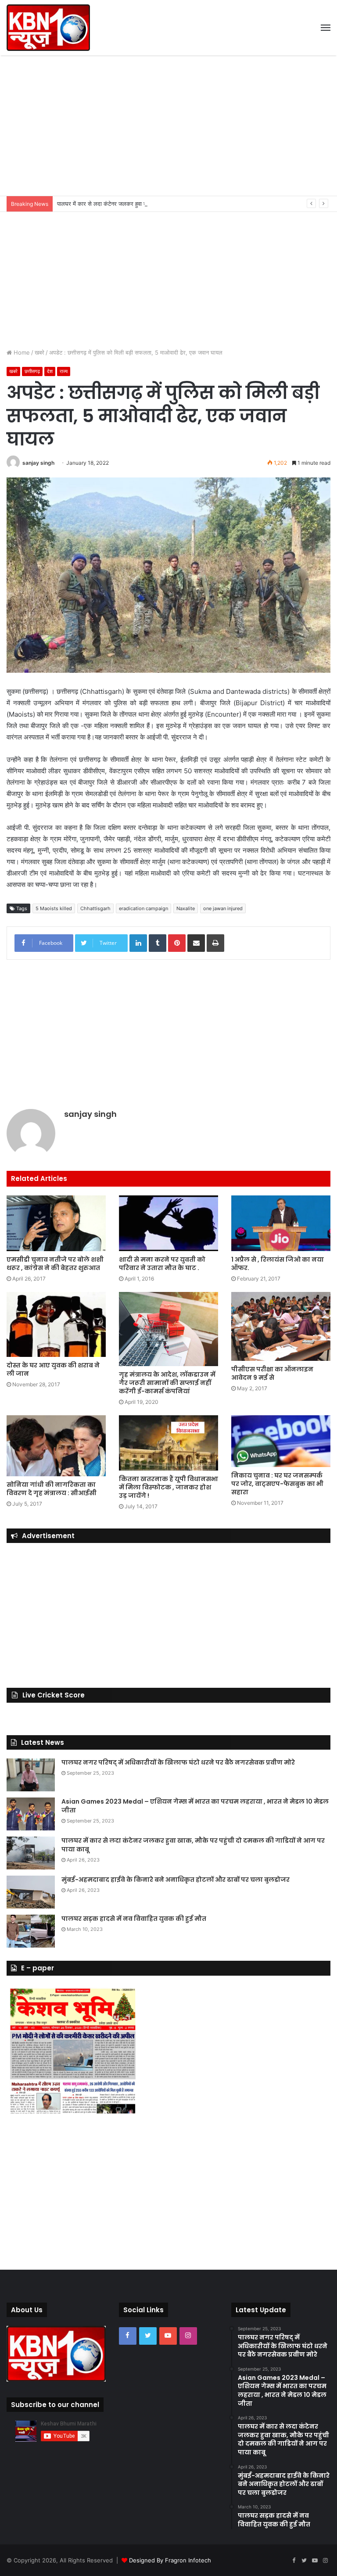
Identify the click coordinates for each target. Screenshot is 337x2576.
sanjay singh (38, 463)
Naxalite (186, 908)
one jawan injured (223, 908)
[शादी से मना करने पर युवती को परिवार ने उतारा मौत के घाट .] (168, 1223)
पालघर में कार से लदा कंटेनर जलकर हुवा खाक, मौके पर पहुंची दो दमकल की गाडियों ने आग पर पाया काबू (165, 204)
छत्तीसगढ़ (32, 371)
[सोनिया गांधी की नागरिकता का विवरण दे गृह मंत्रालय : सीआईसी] (56, 1446)
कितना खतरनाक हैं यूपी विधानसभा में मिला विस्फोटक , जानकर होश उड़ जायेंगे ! (168, 1487)
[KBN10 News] (48, 28)
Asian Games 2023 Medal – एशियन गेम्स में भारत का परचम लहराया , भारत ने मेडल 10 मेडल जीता (195, 1806)
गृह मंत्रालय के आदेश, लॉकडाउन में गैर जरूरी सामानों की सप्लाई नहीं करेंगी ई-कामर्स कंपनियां (167, 1383)
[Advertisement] (168, 126)
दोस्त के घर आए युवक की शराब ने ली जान (53, 1369)
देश (50, 371)
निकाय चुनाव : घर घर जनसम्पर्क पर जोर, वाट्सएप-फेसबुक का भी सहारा (277, 1484)
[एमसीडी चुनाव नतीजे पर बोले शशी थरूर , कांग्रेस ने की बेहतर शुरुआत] (56, 1223)
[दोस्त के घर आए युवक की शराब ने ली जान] (56, 1324)
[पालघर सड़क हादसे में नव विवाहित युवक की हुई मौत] (31, 1931)
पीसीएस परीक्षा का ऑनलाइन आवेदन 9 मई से (272, 1373)
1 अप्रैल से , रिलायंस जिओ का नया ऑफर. (278, 1264)
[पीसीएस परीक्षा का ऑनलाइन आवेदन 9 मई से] (281, 1326)
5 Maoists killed (54, 908)
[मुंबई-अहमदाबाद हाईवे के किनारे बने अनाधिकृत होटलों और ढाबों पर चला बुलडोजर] (31, 1892)
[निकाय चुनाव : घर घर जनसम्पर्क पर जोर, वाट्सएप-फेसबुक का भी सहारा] (281, 1441)
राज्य (64, 371)
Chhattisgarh (95, 908)
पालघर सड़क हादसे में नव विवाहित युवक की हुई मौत (134, 1919)
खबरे (39, 352)
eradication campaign (143, 908)
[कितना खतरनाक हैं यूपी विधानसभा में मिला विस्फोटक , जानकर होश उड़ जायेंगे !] (168, 1443)
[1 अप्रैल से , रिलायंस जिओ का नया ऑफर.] (281, 1223)
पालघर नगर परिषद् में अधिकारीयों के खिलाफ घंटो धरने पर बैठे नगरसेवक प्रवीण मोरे (178, 1762)
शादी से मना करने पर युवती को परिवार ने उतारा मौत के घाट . (162, 1264)
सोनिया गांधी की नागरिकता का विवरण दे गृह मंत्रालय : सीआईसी (52, 1489)
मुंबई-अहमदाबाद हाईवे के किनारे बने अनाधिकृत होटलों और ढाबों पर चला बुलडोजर (176, 1880)
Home (21, 352)
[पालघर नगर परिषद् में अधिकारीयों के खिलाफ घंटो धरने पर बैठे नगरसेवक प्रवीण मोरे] (31, 1775)
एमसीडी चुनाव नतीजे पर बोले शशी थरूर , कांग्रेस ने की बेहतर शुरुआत (55, 1264)
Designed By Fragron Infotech (170, 2560)
